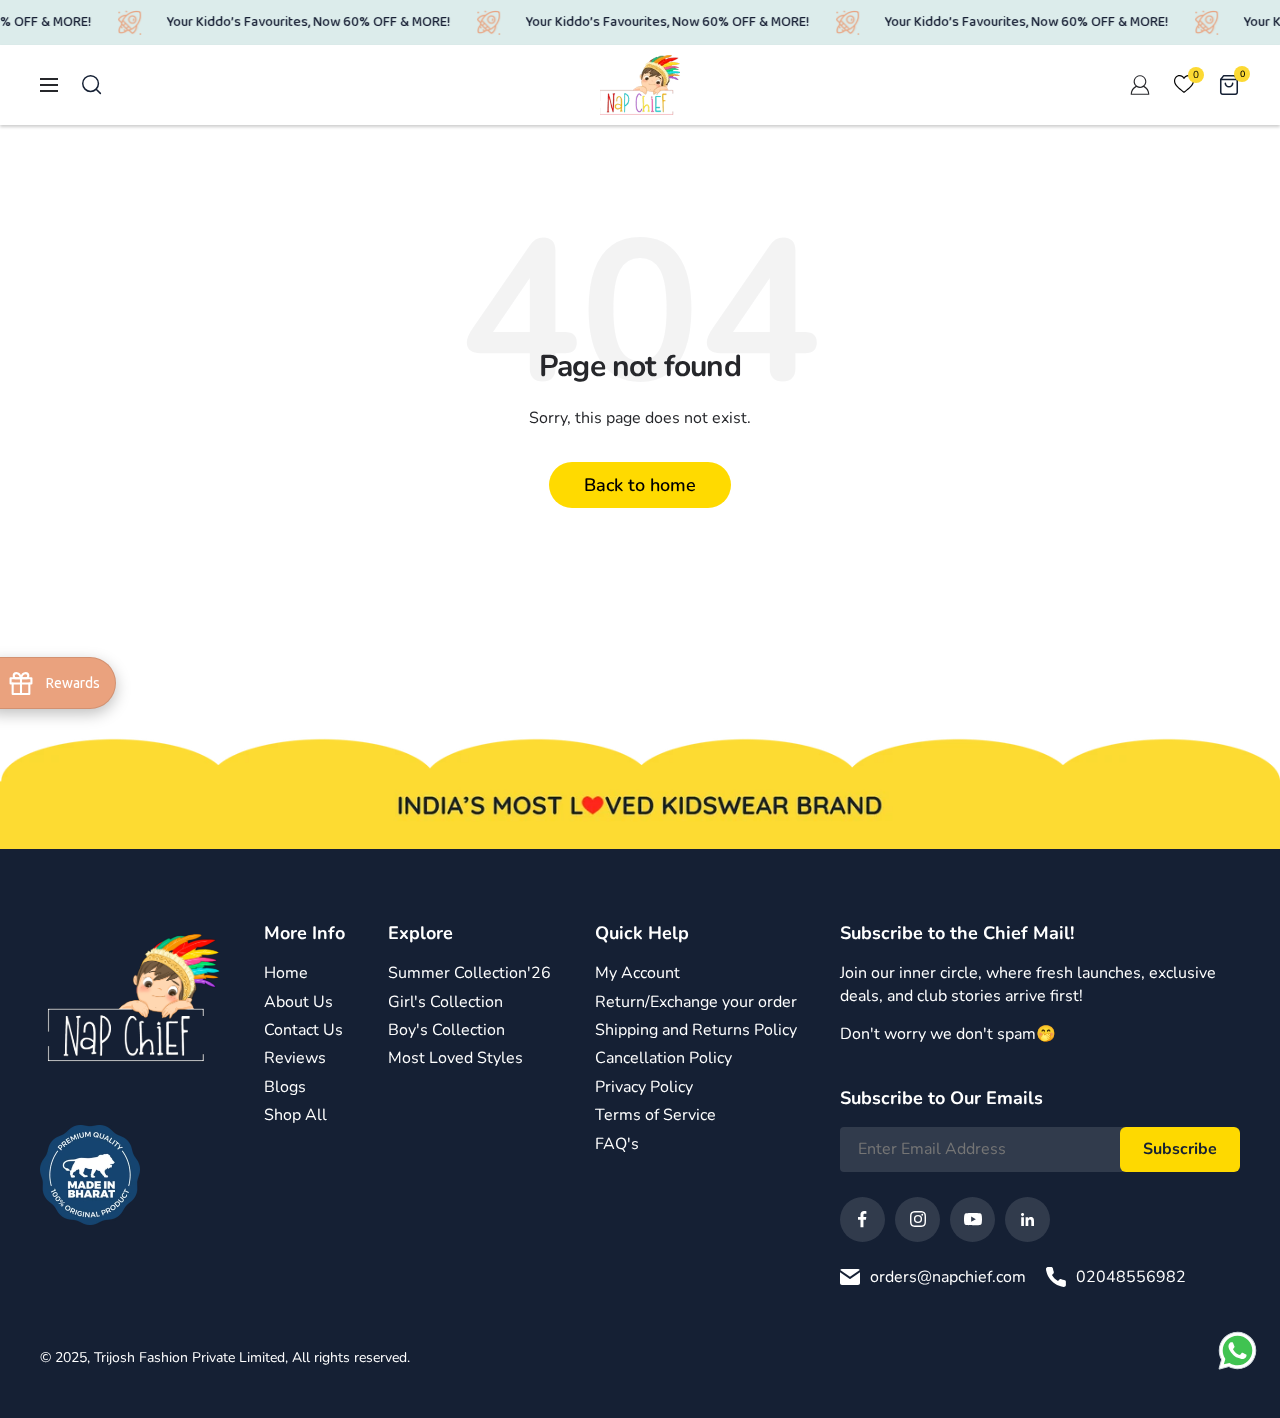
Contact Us (303, 1030)
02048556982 (1131, 1277)
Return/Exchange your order (696, 1002)
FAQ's (617, 1144)
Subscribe (1180, 1149)
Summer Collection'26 (469, 973)
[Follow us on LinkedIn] (1027, 1219)
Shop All (295, 1115)
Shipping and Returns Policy (696, 1030)
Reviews (295, 1058)
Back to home (640, 485)
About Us (298, 1002)
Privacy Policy (644, 1087)
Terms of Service (655, 1115)
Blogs (285, 1087)
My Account (637, 973)
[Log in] (1140, 85)
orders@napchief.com (948, 1277)
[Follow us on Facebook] (862, 1219)
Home (286, 973)
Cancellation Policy (663, 1058)
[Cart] (1229, 85)
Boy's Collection (446, 1030)
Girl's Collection (445, 1002)
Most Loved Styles (455, 1058)
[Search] (92, 85)
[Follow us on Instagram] (917, 1219)
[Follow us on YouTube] (972, 1219)
